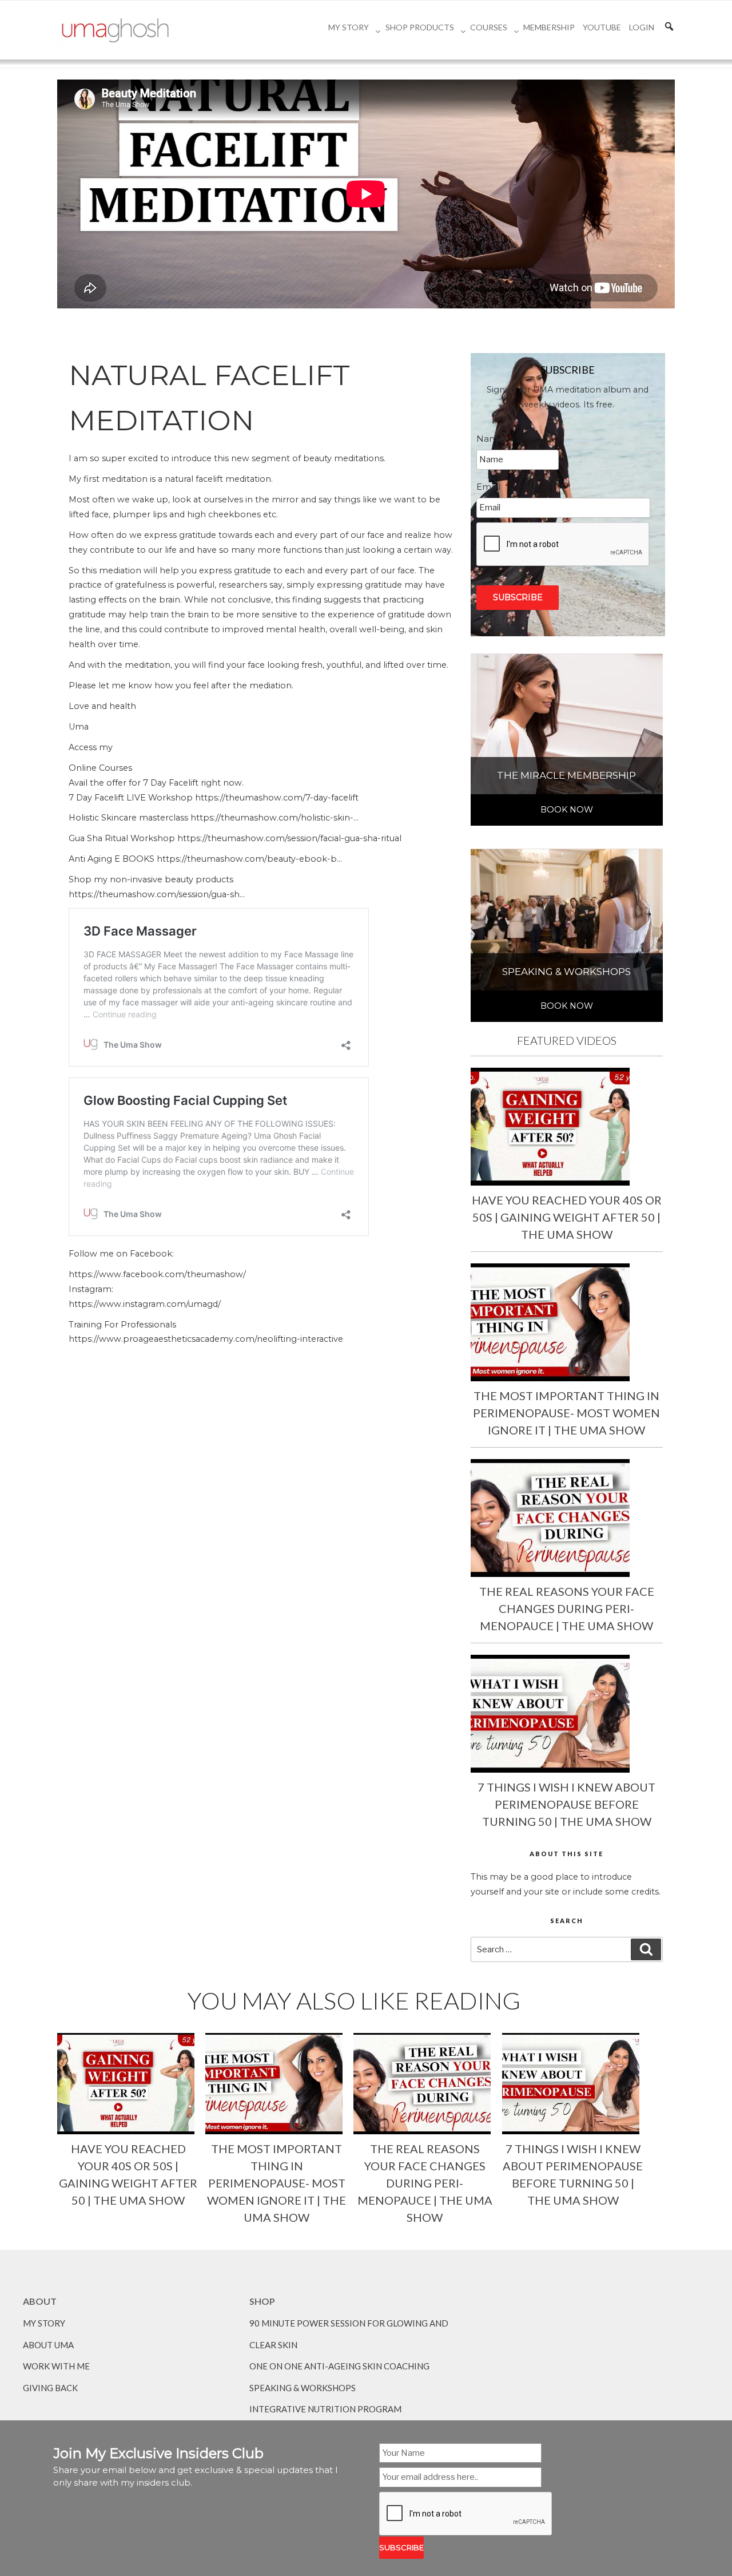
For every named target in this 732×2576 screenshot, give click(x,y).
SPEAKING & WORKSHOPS (303, 2388)
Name (494, 439)
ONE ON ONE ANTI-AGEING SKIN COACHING (339, 2366)
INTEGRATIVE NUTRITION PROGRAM (325, 2409)
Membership (549, 27)
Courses (489, 27)
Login (642, 27)
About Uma (48, 2345)
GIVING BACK (50, 2388)
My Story (349, 27)
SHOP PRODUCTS (420, 27)
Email (493, 487)
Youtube (602, 27)
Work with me (56, 2366)
